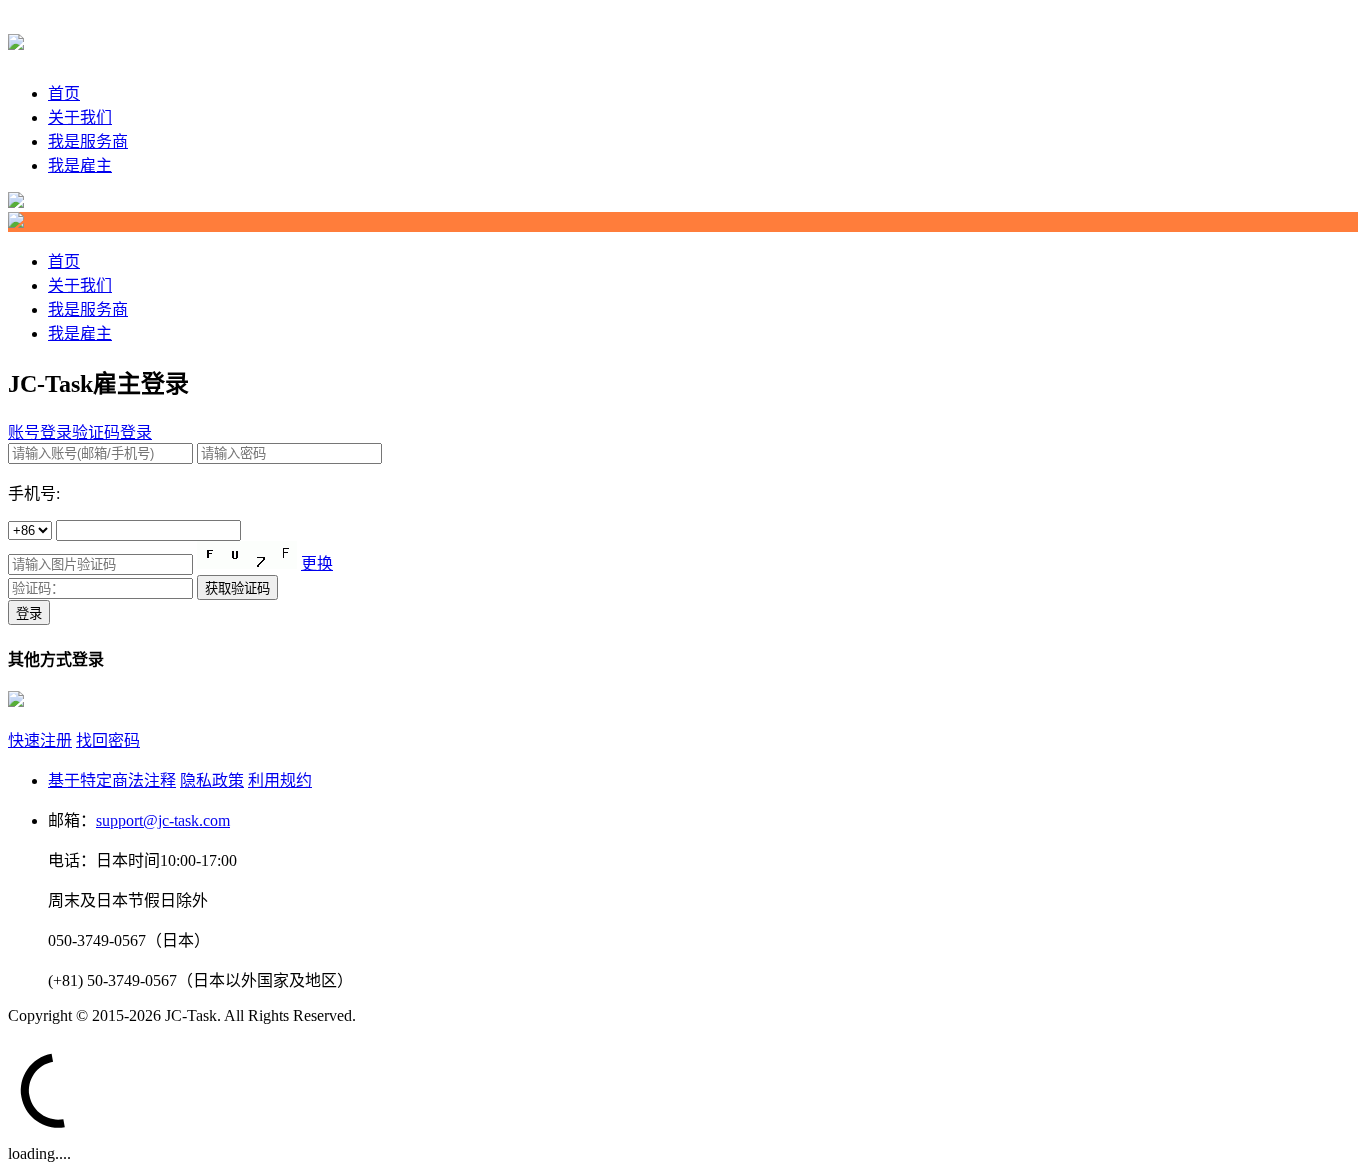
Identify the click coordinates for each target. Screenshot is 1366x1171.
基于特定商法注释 (112, 780)
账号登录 (40, 432)
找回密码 (108, 740)
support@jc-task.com (163, 820)
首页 (64, 93)
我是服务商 (88, 141)
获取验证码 (237, 588)
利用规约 (280, 780)
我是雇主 (80, 165)
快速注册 (40, 740)
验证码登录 (112, 432)
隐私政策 (212, 780)
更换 (317, 563)
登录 (29, 613)
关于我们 (80, 117)
